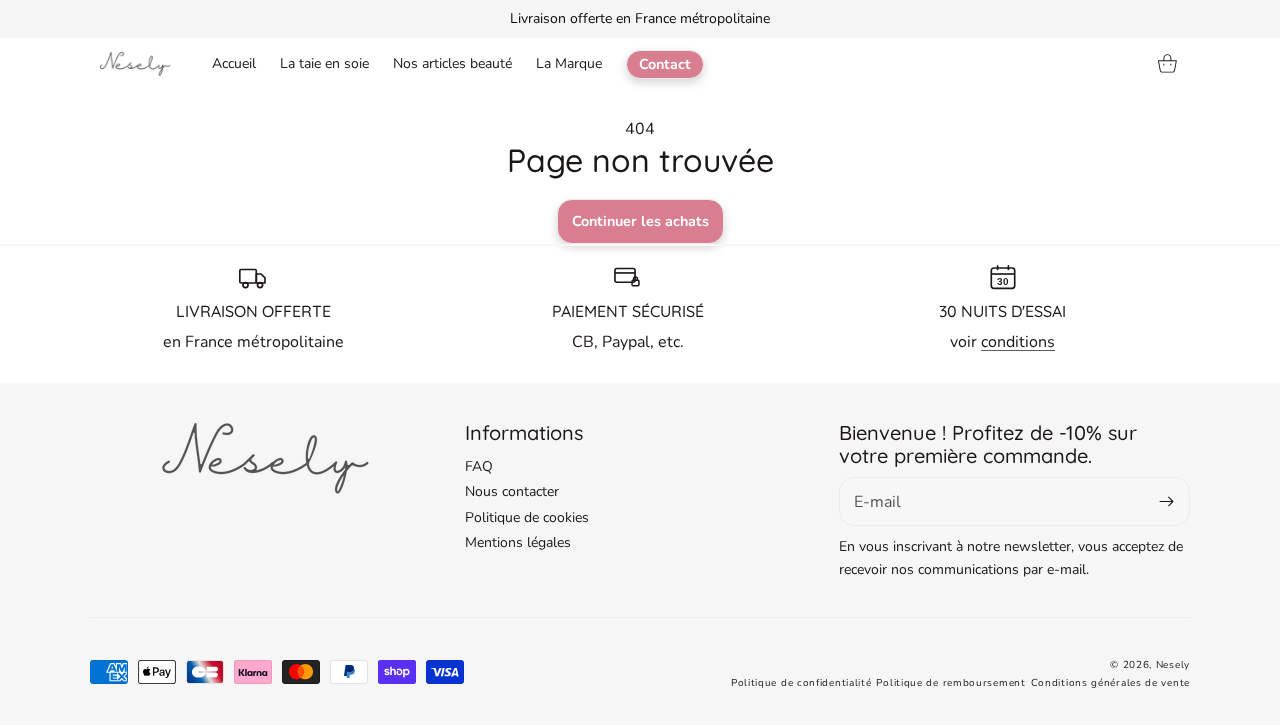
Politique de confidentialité (801, 683)
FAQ (479, 466)
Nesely (1173, 665)
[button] (1168, 64)
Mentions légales (518, 542)
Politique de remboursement (950, 683)
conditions (1018, 342)
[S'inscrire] (1167, 501)
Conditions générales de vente (1110, 683)
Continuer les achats (640, 221)
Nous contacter (512, 491)
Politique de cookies (527, 517)
